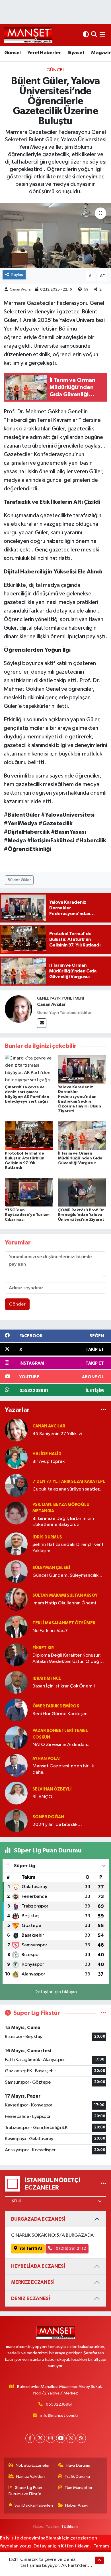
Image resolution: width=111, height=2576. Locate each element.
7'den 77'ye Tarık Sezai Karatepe (69, 1482)
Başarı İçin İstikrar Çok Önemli (64, 1686)
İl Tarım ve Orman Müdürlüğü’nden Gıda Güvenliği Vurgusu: (80, 1158)
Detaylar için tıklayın (56, 1992)
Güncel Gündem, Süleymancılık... (67, 1575)
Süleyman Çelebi (51, 1568)
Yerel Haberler (44, 53)
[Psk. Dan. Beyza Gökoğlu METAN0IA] (16, 1513)
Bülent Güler (19, 880)
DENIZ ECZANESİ (31, 2298)
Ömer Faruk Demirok (56, 1706)
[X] (40, 2438)
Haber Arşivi (76, 2505)
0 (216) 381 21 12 (70, 2248)
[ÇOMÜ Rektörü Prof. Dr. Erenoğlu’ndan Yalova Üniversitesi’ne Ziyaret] (82, 1192)
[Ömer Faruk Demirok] (16, 1710)
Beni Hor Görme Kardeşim (60, 1714)
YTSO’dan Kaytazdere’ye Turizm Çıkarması (27, 1215)
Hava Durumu (78, 2465)
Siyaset (76, 53)
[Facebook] (30, 2438)
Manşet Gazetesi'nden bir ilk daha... (63, 1769)
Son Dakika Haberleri (34, 2505)
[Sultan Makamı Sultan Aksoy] (16, 1599)
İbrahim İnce (47, 1678)
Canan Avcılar (21, 290)
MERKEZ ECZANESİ (33, 2282)
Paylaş (17, 275)
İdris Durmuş (47, 1537)
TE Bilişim (69, 2526)
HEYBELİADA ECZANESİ (38, 2266)
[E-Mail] (42, 1023)
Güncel (12, 53)
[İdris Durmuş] (16, 1544)
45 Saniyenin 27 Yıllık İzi (57, 1434)
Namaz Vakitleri (30, 2477)
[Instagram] (51, 2438)
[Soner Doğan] (16, 1821)
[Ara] (94, 35)
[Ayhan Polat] (16, 1765)
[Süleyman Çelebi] (16, 1571)
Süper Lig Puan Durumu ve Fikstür (25, 2491)
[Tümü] (103, 1410)
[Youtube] (61, 2438)
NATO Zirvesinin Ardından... (61, 1745)
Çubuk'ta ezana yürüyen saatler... (67, 1489)
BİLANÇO (42, 1797)
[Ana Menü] (102, 35)
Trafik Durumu (77, 2477)
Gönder (17, 1304)
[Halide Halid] (16, 1458)
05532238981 (59, 2404)
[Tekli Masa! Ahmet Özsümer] (16, 1627)
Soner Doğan (48, 1817)
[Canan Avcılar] (18, 1009)
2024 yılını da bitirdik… (57, 1825)
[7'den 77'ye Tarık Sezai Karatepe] (16, 1485)
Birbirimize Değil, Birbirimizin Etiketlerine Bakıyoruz (63, 1522)
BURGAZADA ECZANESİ (38, 2219)
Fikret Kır (43, 1648)
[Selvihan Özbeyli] (16, 1793)
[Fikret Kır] (16, 1654)
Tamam (101, 2546)
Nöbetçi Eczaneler (33, 2465)
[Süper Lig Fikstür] (103, 2013)
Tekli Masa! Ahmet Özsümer (64, 1623)
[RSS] (81, 2438)
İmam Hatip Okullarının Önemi (64, 1603)
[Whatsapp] (71, 2438)
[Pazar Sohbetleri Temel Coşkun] (16, 1738)
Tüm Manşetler (79, 2488)
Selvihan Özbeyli (52, 1789)
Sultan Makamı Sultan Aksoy (65, 1595)
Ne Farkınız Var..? (50, 1631)
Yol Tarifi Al (31, 2248)
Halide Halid (47, 1454)
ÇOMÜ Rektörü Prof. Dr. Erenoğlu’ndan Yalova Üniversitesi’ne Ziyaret (81, 1215)
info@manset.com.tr (59, 2415)
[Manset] (28, 35)
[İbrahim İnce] (16, 1682)
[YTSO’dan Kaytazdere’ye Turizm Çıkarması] (29, 1192)
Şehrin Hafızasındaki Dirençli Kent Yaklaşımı (68, 1548)
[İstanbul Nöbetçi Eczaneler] (103, 2184)
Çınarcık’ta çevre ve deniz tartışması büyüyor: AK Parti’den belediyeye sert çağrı (54, 2566)
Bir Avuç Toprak (49, 1462)
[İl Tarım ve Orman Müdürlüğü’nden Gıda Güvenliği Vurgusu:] (82, 1135)
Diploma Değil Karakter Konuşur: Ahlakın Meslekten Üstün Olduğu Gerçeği (67, 1659)
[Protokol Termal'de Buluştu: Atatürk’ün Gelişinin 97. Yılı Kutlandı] (29, 1135)
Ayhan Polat (47, 1759)
